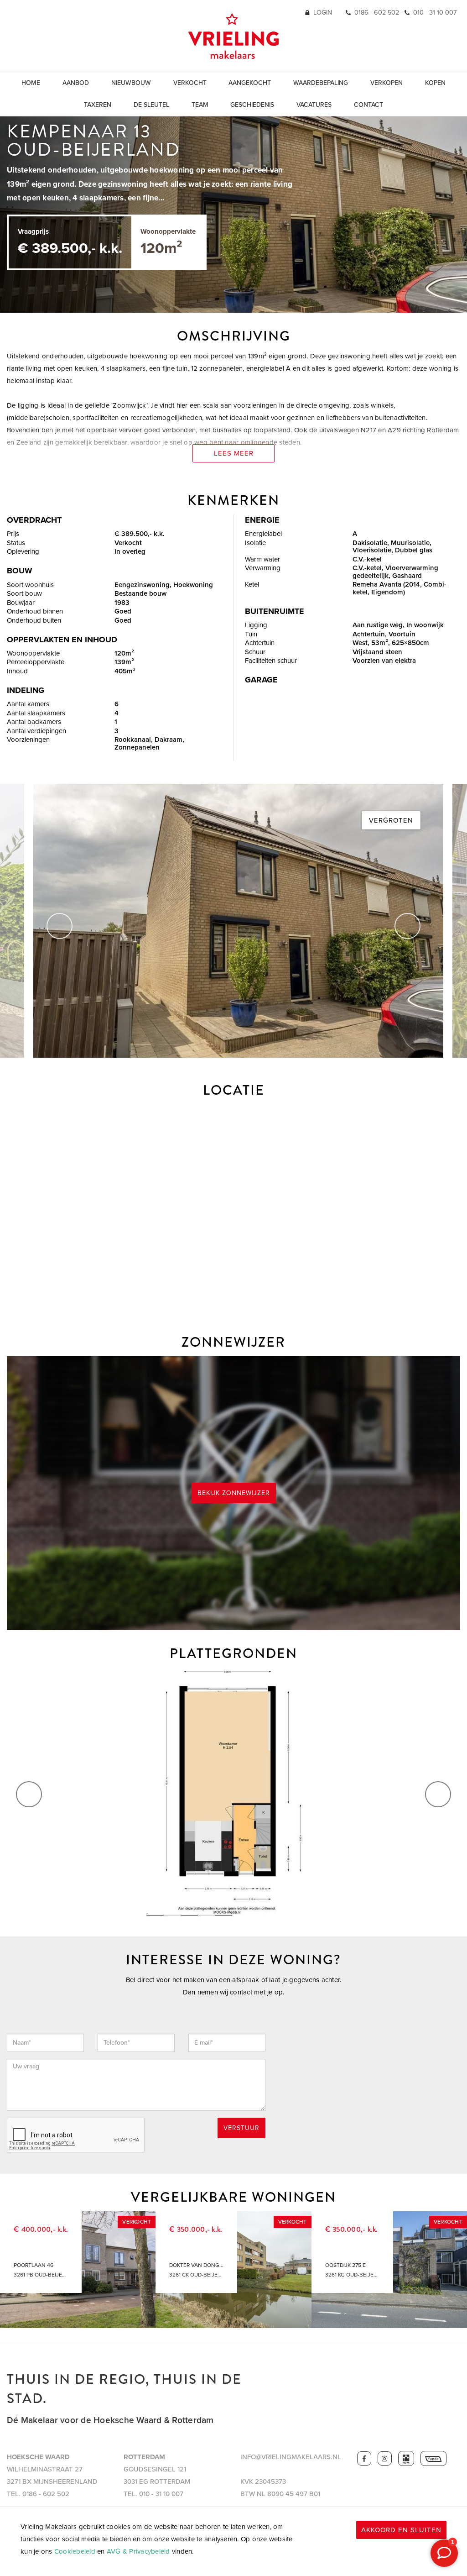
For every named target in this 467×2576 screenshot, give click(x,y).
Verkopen (387, 83)
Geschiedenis (252, 105)
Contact (368, 105)
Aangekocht (250, 83)
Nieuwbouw (131, 83)
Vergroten (391, 820)
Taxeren (98, 105)
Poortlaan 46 (34, 2265)
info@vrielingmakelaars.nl (291, 2457)
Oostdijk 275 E (345, 2265)
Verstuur (241, 2128)
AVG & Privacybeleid (138, 2551)
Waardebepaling (321, 83)
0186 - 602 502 (377, 13)
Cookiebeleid (75, 2551)
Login (323, 13)
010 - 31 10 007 (435, 13)
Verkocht (190, 83)
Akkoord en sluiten (401, 2530)
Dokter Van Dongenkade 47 (196, 2265)
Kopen (435, 83)
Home (31, 83)
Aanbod (76, 83)
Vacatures (314, 105)
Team (200, 105)
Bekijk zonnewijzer (234, 1493)
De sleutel (151, 105)
